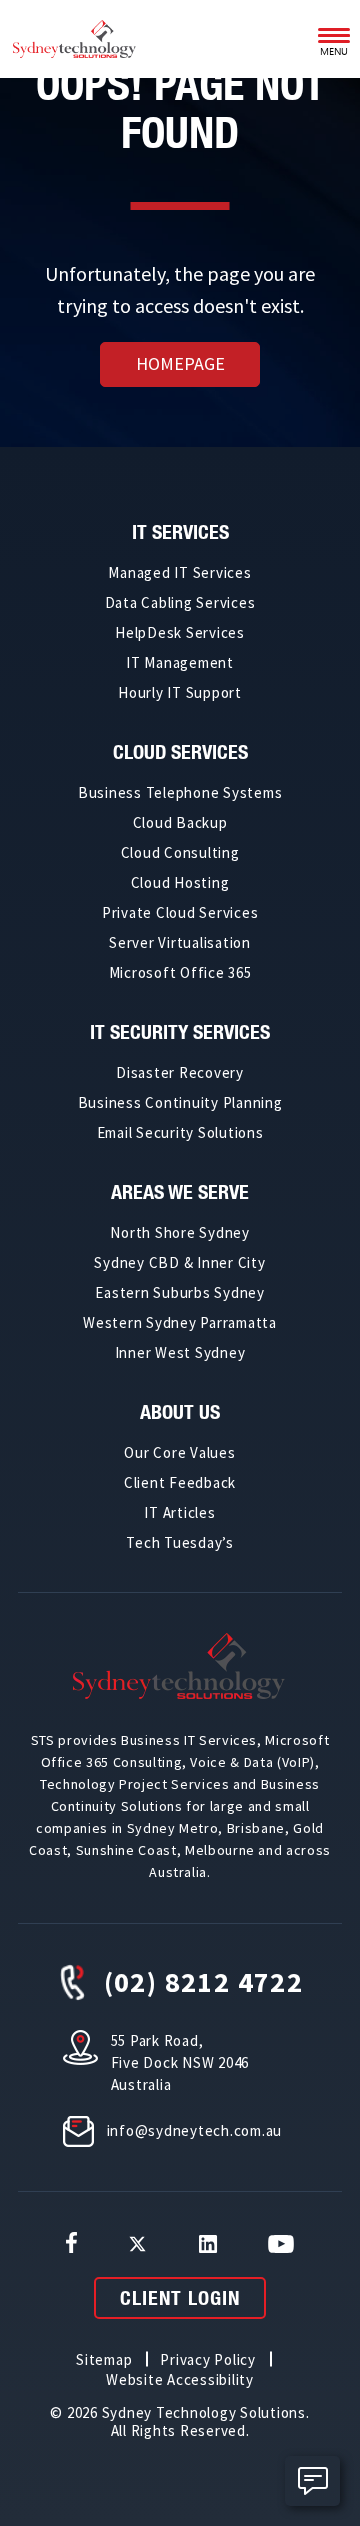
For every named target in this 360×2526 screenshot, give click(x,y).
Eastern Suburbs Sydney (180, 1292)
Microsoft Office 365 (180, 972)
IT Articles (179, 1512)
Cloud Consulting (180, 852)
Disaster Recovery (180, 1072)
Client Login (180, 2297)
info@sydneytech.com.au (195, 2130)
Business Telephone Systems (180, 792)
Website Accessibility (180, 2379)
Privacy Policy (208, 2359)
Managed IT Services (179, 572)
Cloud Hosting (180, 882)
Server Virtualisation (180, 942)
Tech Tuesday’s (180, 1542)
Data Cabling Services (180, 602)
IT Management (180, 662)
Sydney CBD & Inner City (179, 1262)
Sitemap (104, 2359)
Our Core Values (179, 1452)
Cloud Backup (180, 822)
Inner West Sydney (180, 1352)
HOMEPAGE (180, 363)
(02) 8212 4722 (204, 1982)
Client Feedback (180, 1482)
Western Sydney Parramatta (180, 1322)
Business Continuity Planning (180, 1102)
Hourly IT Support (180, 692)
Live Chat (312, 2481)
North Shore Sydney (180, 1232)
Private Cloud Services (180, 912)
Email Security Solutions (180, 1132)
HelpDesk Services (180, 632)
